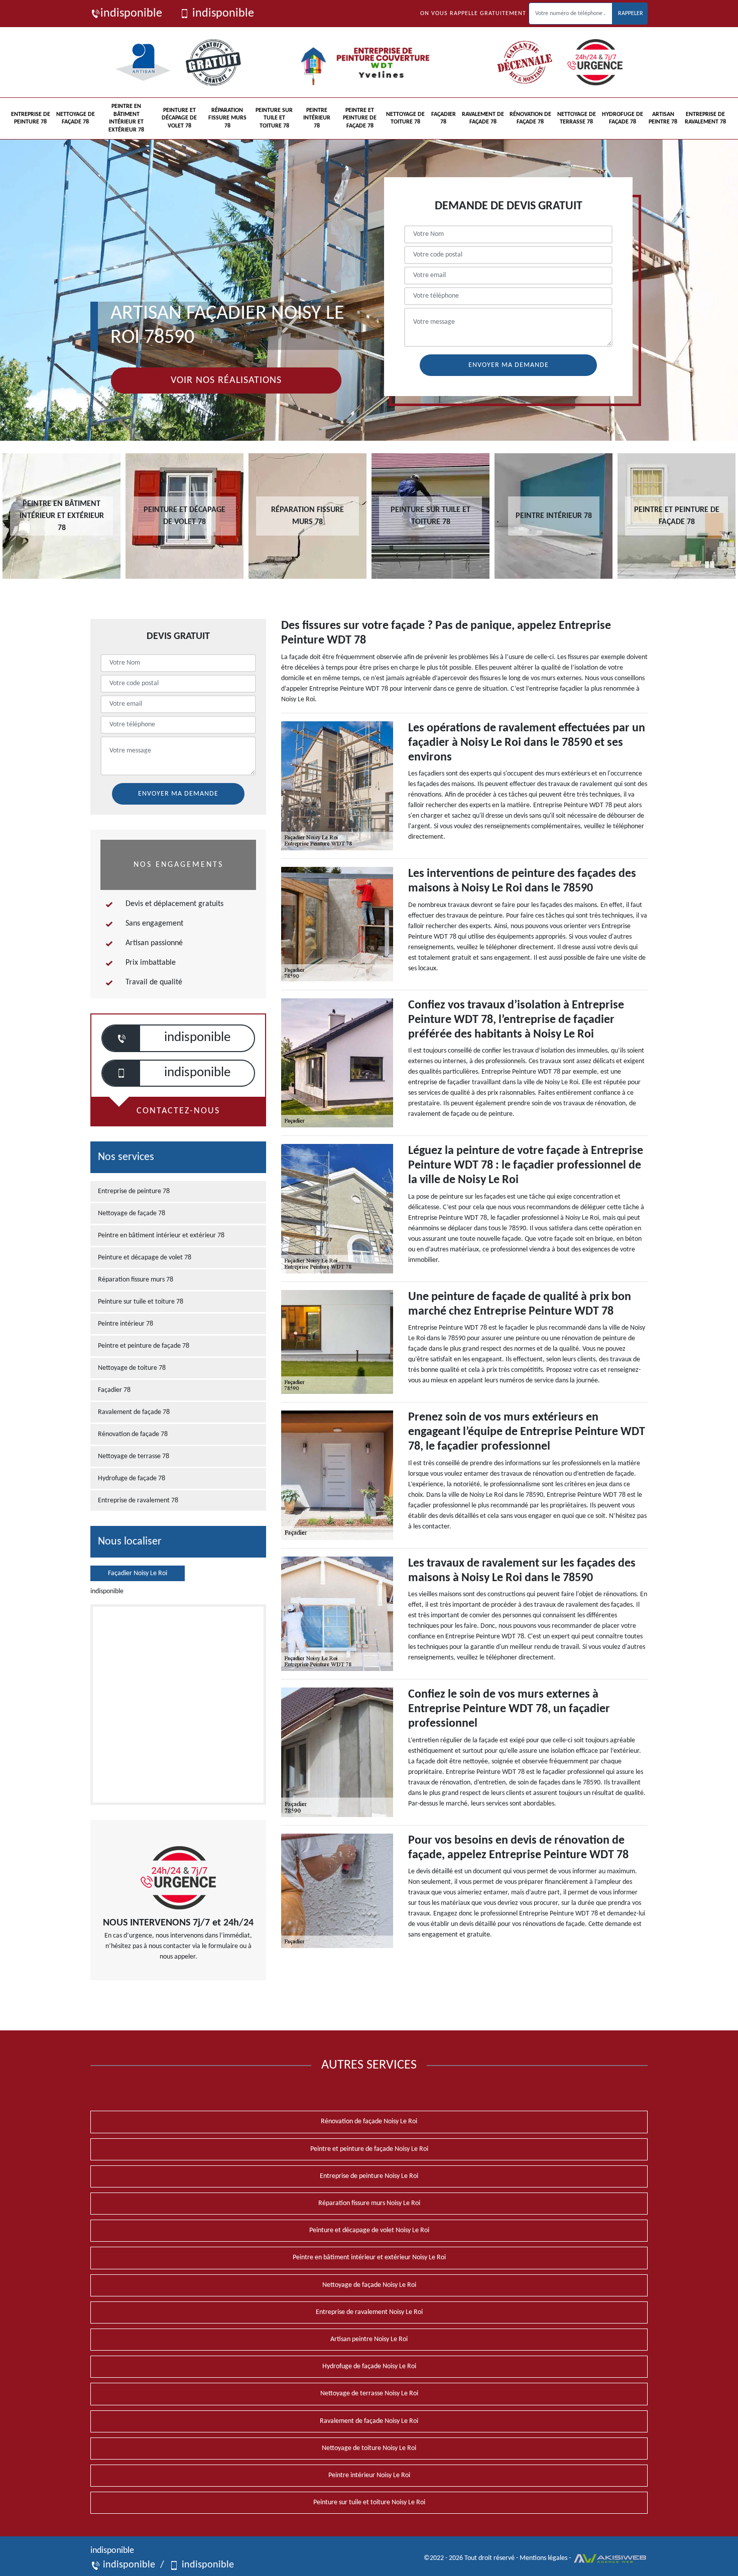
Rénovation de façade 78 (530, 118)
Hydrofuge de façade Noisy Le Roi (369, 2366)
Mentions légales (543, 2558)
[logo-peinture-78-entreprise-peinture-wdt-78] (369, 62)
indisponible (131, 14)
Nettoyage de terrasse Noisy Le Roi (369, 2394)
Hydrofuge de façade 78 (623, 118)
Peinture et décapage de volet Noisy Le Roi (369, 2230)
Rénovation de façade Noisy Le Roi (369, 2121)
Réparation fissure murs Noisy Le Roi (369, 2203)
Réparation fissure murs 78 (227, 118)
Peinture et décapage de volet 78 (179, 118)
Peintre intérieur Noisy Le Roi (369, 2475)
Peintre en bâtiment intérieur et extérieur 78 (126, 118)
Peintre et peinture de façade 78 (360, 118)
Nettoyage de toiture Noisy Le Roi (369, 2448)
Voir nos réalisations (226, 380)
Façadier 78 (444, 118)
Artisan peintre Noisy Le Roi (369, 2339)
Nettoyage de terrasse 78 (577, 118)
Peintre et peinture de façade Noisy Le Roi (369, 2149)
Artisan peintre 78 (663, 118)
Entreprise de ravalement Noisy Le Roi (369, 2312)
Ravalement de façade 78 (483, 118)
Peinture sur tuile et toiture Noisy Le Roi (369, 2502)
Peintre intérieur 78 (317, 118)
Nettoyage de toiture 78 (405, 118)
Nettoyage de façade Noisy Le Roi (369, 2285)
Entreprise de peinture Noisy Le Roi (369, 2176)
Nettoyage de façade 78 (76, 118)
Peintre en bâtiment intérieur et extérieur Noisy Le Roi (369, 2258)
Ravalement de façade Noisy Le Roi (369, 2421)
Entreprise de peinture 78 (31, 118)
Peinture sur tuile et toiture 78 (274, 118)
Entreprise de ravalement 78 (705, 118)
